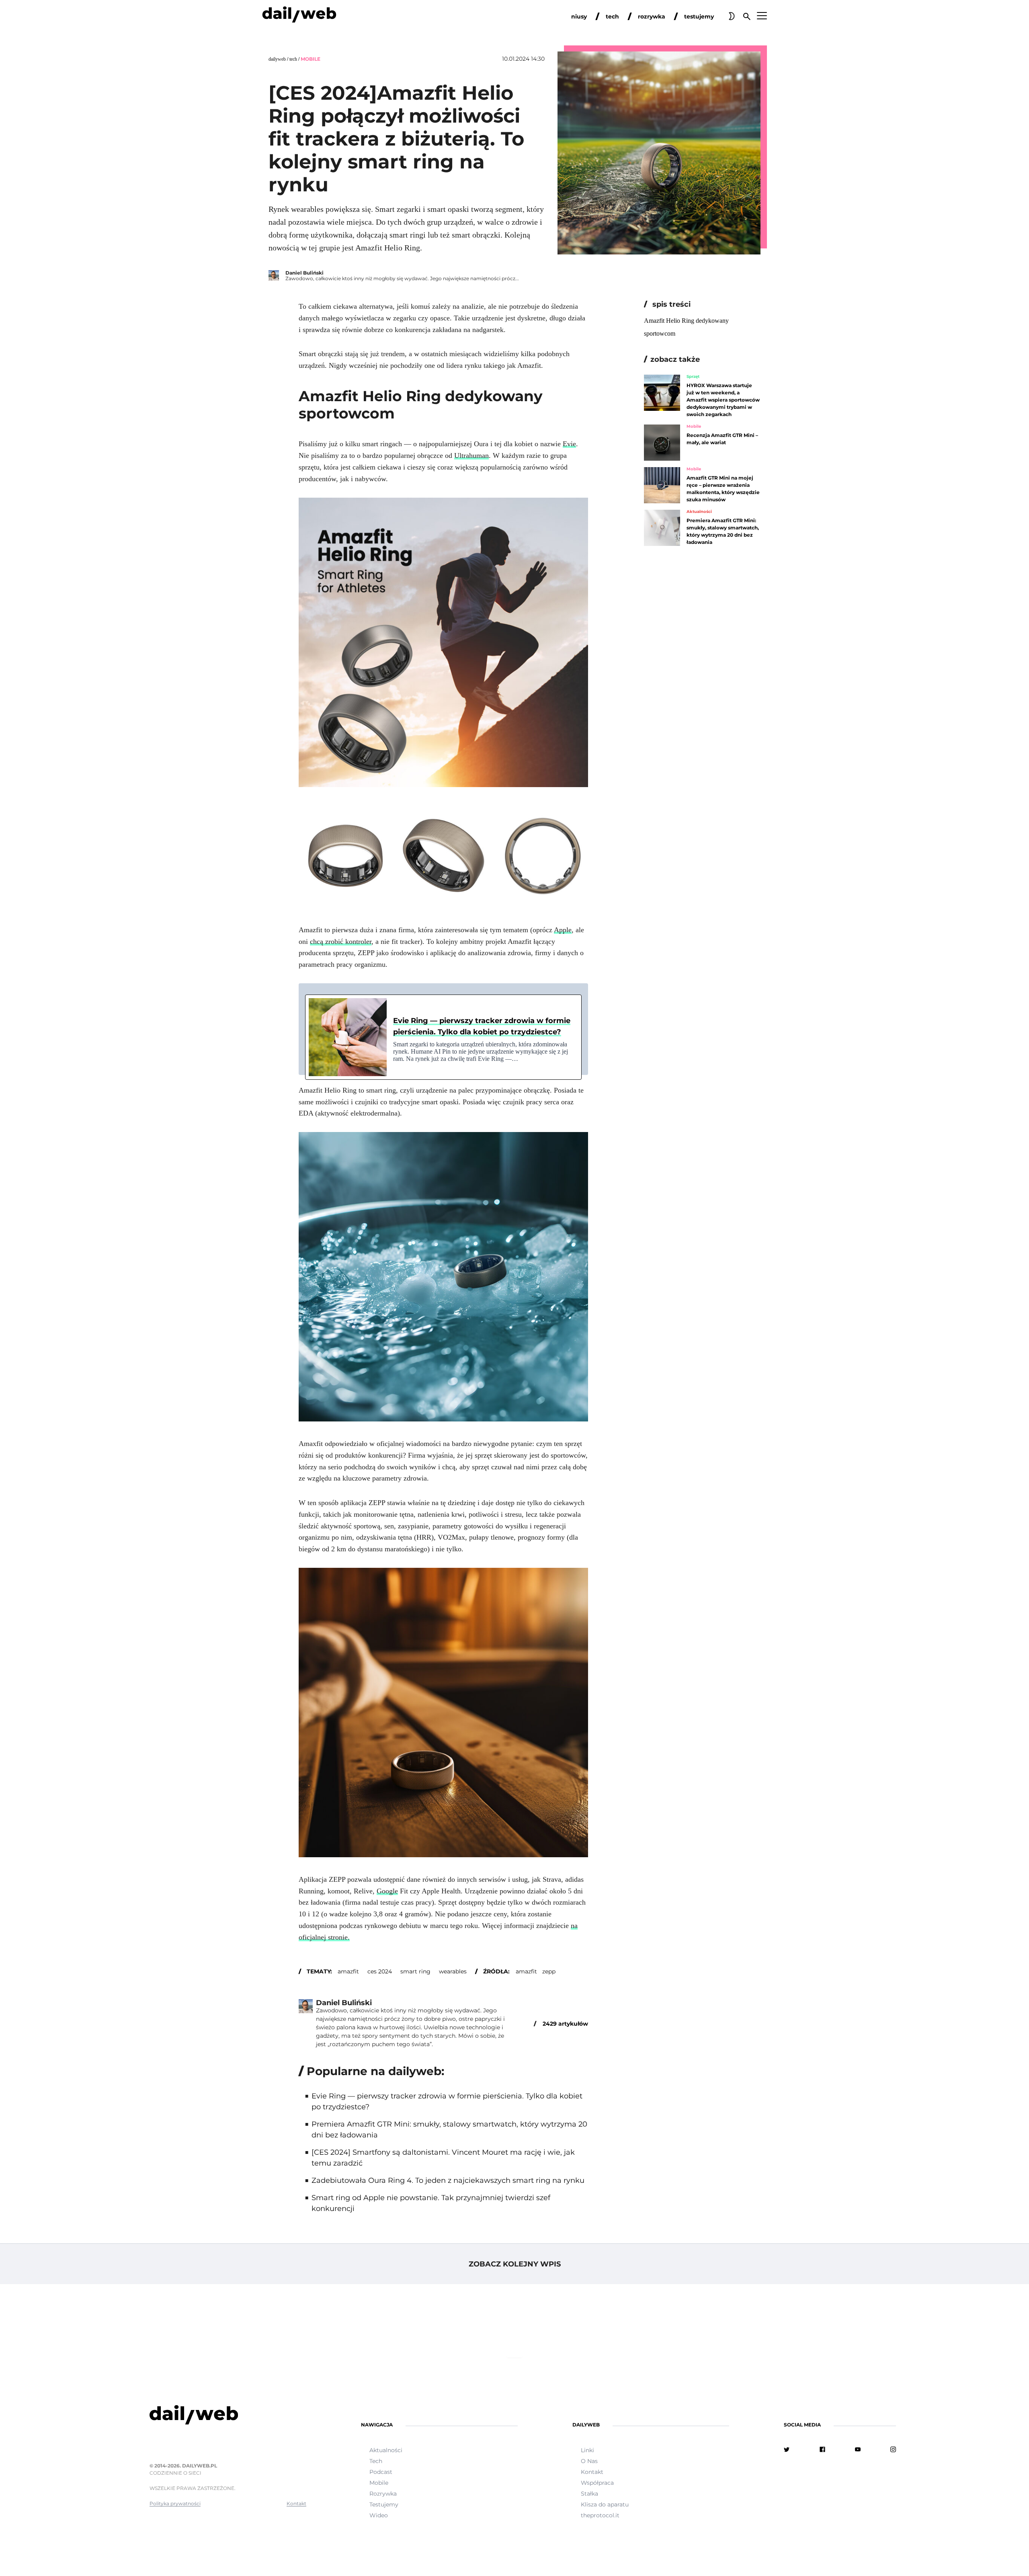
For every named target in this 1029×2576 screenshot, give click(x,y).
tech (612, 16)
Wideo (379, 2515)
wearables (453, 1971)
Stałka (589, 2494)
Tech (293, 59)
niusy (579, 16)
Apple (563, 930)
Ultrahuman (471, 455)
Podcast (381, 2472)
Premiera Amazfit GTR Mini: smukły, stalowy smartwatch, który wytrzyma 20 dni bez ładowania (723, 531)
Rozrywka (383, 2494)
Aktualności (699, 512)
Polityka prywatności (175, 2503)
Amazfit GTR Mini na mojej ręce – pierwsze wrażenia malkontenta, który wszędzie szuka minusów (723, 489)
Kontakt (296, 2503)
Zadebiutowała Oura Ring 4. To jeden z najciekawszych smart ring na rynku (448, 2180)
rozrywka (652, 16)
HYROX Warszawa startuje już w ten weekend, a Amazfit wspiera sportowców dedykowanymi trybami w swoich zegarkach (723, 400)
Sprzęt (693, 377)
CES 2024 (380, 1971)
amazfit (348, 1971)
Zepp (549, 1971)
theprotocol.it (600, 2515)
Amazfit (526, 1971)
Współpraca (597, 2483)
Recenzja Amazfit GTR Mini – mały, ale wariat (722, 439)
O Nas (589, 2461)
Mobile (311, 59)
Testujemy (384, 2504)
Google (387, 1891)
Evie (569, 444)
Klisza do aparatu (605, 2504)
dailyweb (277, 59)
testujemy (699, 16)
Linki (587, 2450)
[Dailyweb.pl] (299, 16)
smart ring (415, 1971)
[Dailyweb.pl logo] (228, 2416)
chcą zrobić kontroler (341, 941)
